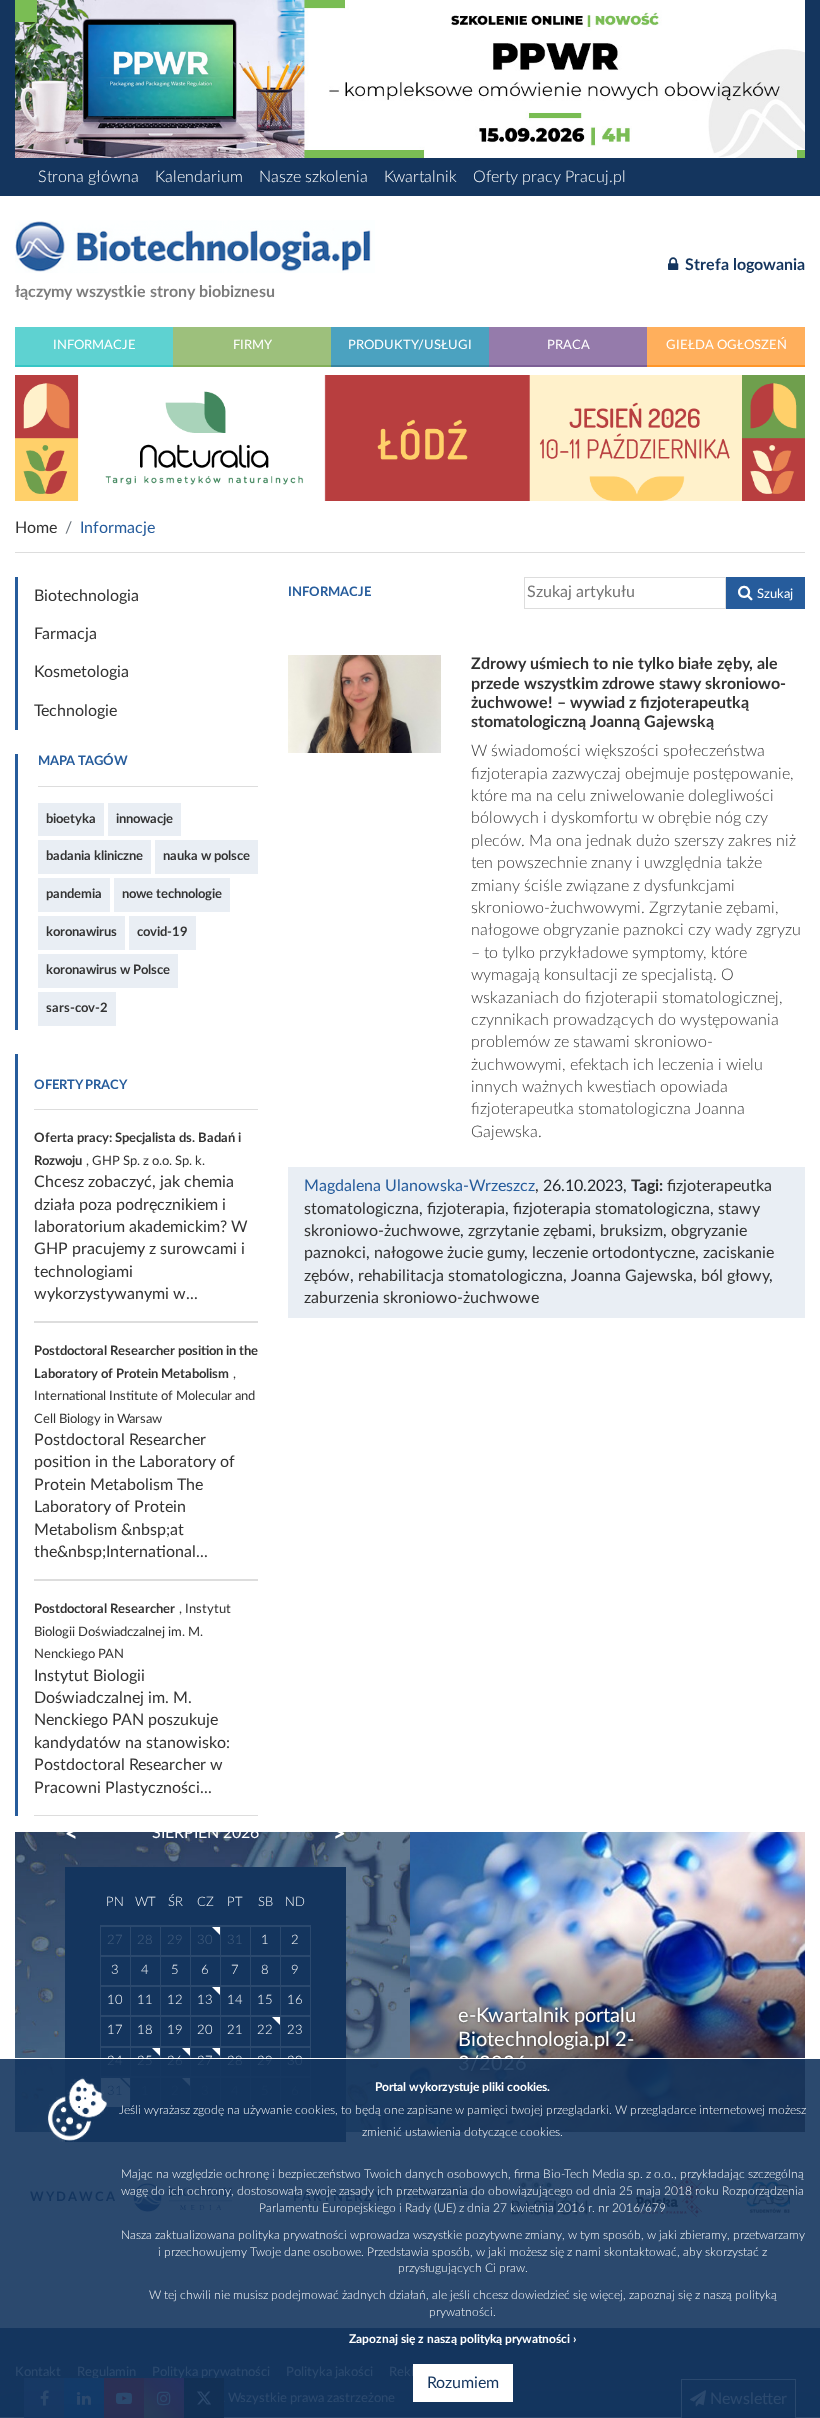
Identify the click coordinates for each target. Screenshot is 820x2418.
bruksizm (631, 1231)
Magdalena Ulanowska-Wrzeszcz (419, 1186)
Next (330, 1834)
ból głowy (735, 1276)
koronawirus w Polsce (108, 970)
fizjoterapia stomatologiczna (611, 1209)
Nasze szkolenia (313, 177)
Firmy (252, 345)
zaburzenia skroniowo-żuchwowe (421, 1298)
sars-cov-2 (77, 1008)
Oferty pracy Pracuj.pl (549, 177)
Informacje (94, 345)
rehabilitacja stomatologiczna (460, 1276)
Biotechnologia (86, 596)
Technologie (75, 711)
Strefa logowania (743, 265)
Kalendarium (199, 177)
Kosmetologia (81, 672)
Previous (81, 1834)
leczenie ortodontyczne (613, 1253)
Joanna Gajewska (632, 1276)
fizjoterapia (466, 1209)
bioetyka (71, 819)
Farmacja (65, 634)
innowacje (144, 819)
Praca (568, 345)
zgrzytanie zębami (530, 1231)
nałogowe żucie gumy (449, 1253)
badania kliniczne (94, 856)
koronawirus (81, 932)
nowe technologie (172, 894)
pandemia (74, 894)
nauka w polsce (206, 856)
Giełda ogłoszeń (726, 345)
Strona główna (88, 177)
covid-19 (162, 932)
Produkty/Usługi (410, 345)
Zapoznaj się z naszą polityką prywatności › (462, 2339)
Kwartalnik (420, 177)
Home (36, 528)
